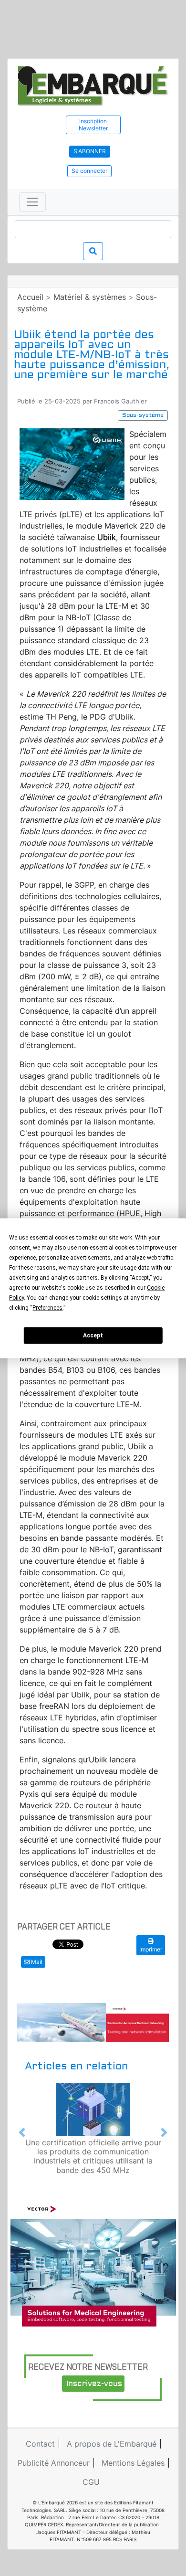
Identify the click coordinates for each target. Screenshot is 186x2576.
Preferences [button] (47, 1307)
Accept (93, 1336)
